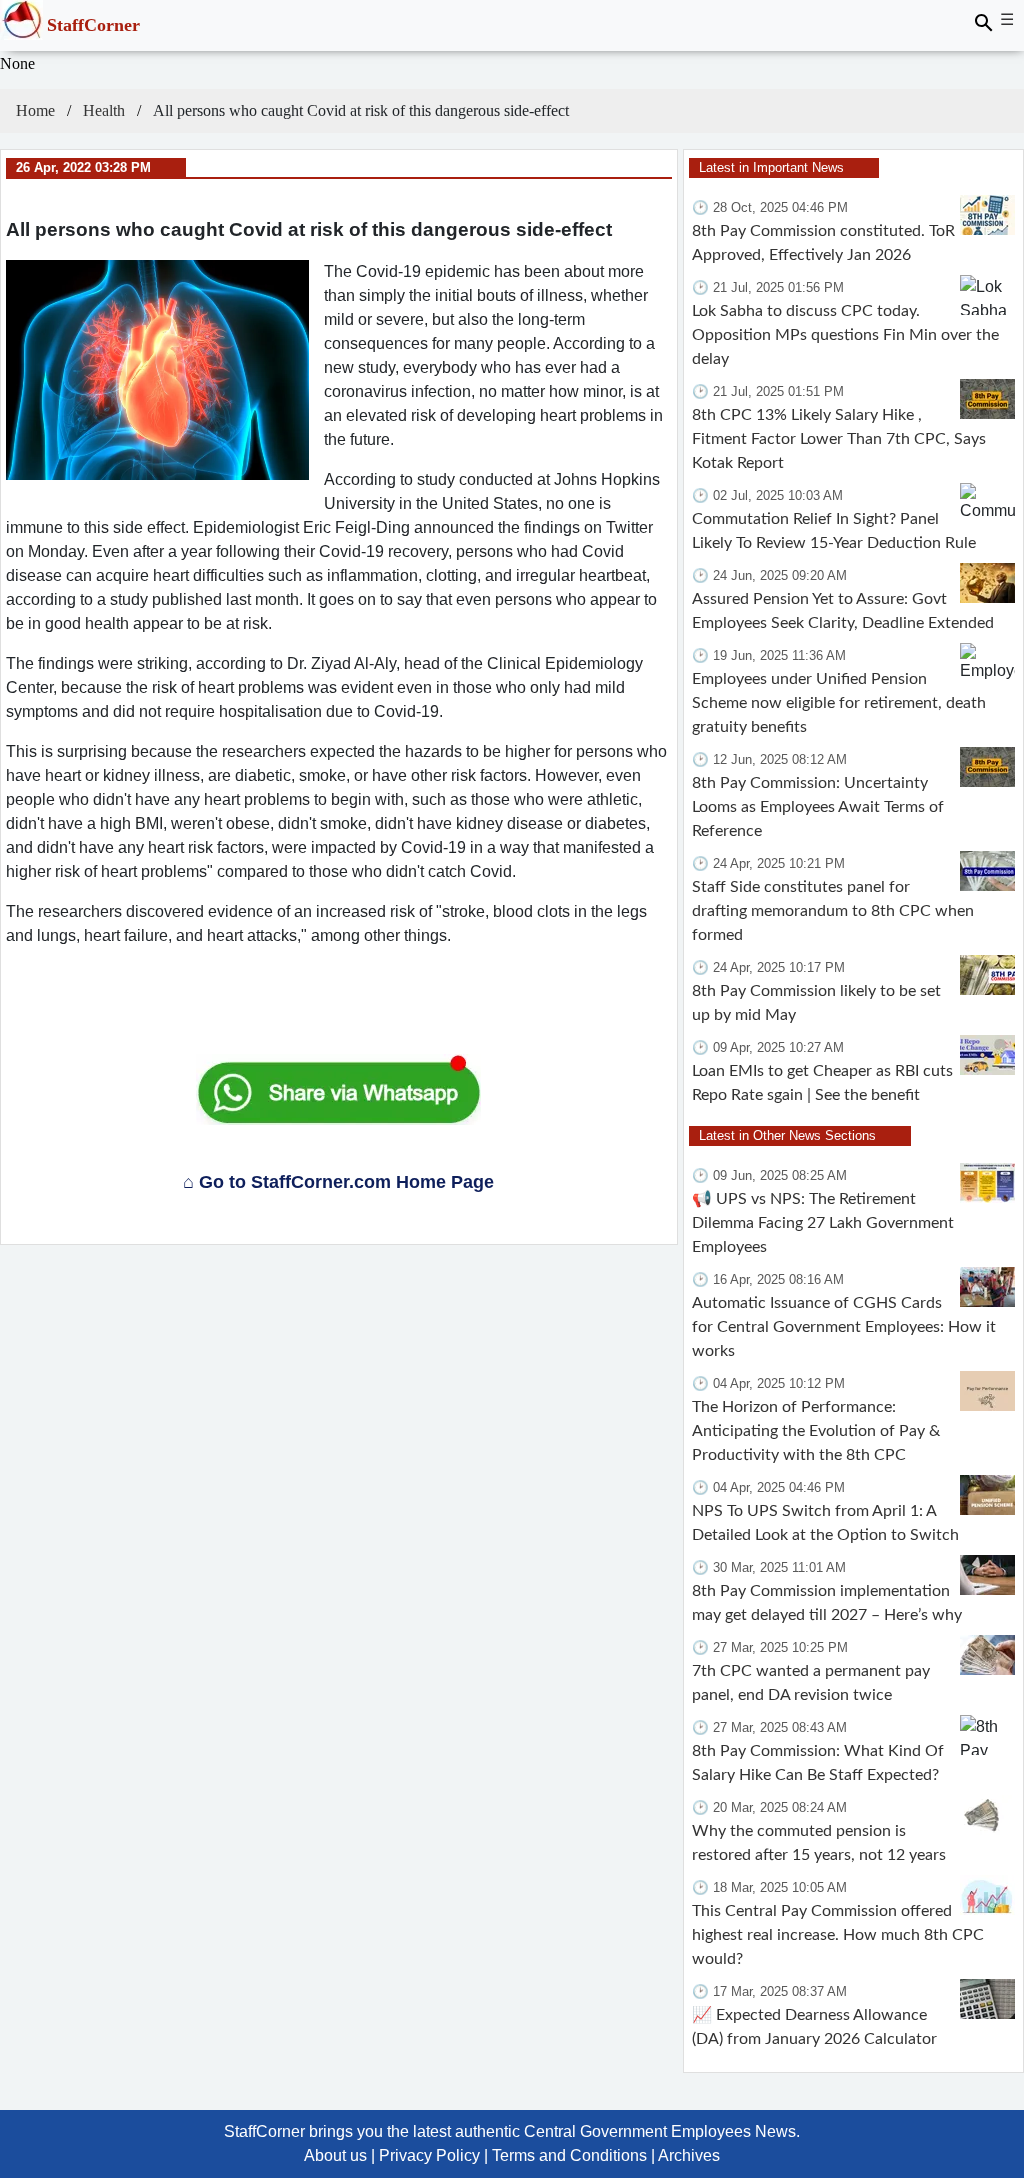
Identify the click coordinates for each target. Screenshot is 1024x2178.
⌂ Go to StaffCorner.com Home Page (338, 1182)
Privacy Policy (429, 2155)
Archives (689, 2155)
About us (335, 2155)
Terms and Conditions (569, 2155)
